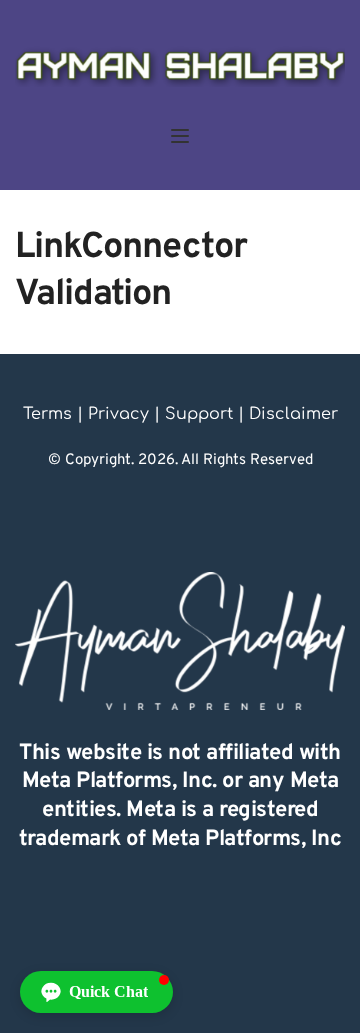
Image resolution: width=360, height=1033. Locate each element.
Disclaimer (293, 414)
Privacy (118, 414)
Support (199, 414)
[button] (180, 136)
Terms (47, 414)
